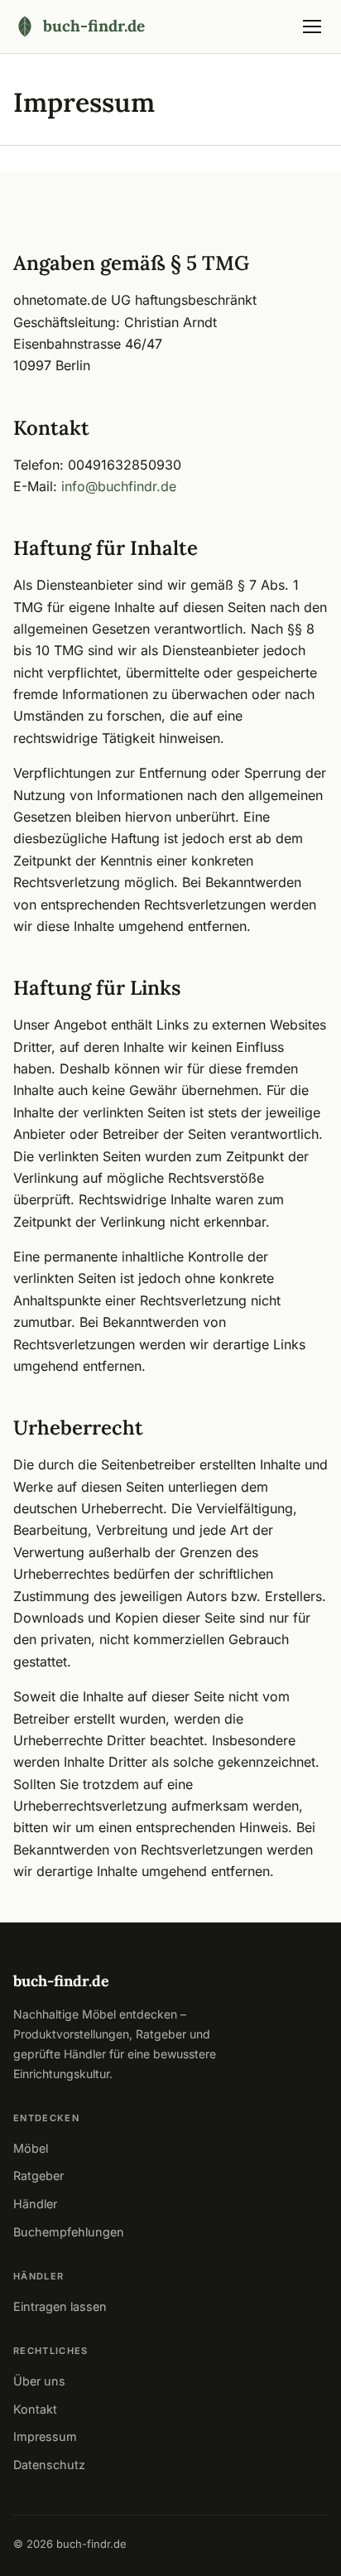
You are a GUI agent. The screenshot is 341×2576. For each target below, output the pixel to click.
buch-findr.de (61, 1981)
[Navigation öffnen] (312, 27)
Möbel (31, 2148)
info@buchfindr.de (119, 486)
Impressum (45, 2436)
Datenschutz (49, 2465)
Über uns (39, 2381)
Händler (35, 2204)
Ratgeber (38, 2176)
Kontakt (35, 2409)
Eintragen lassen (60, 2306)
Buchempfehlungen (69, 2232)
